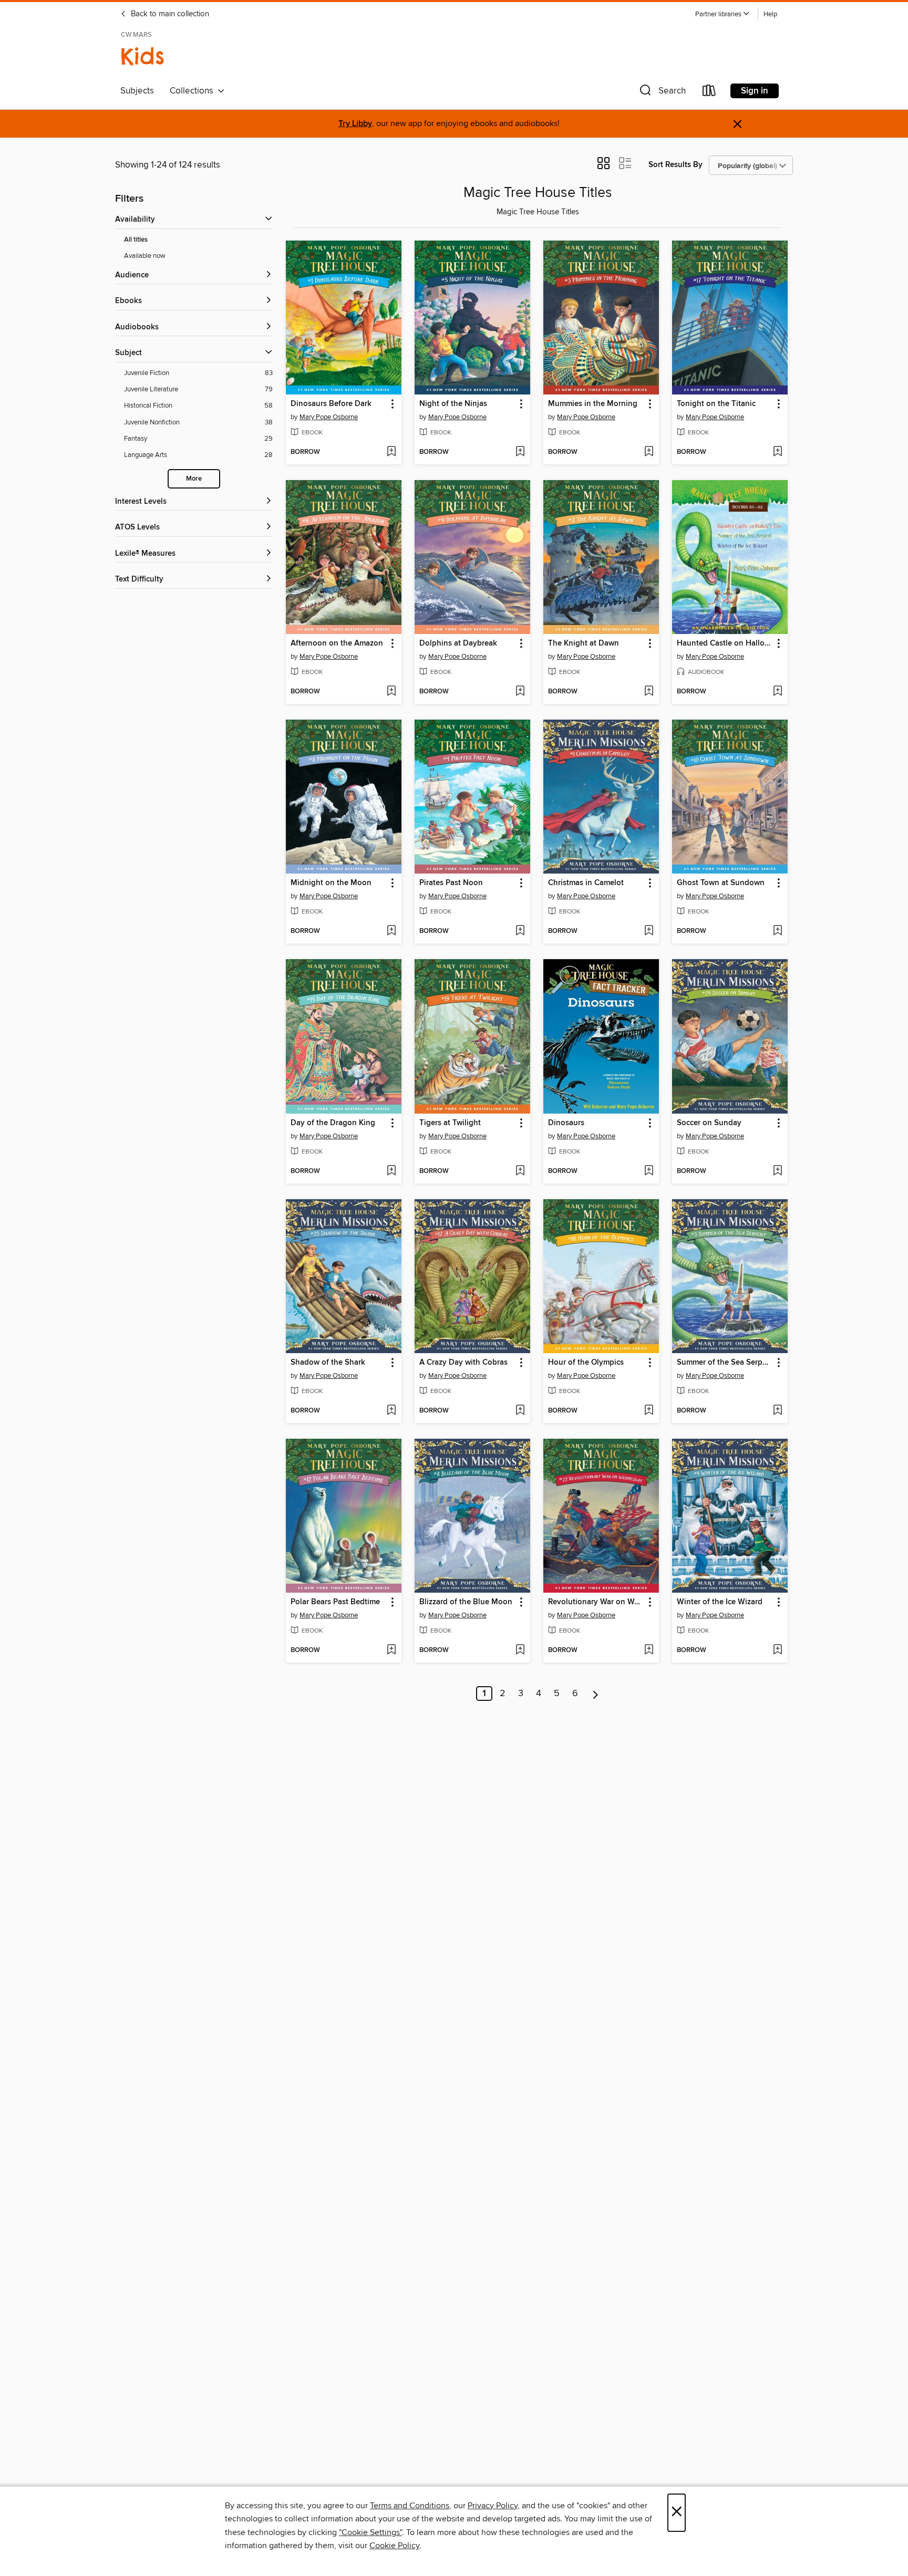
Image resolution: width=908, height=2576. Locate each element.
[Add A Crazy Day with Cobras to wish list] (520, 1411)
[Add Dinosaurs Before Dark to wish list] (391, 452)
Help (770, 14)
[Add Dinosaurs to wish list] (649, 1171)
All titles (136, 240)
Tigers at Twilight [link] (450, 1123)
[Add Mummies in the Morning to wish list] (649, 452)
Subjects (137, 91)
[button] (723, 14)
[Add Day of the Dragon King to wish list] (391, 1171)
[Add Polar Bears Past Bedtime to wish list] (391, 1650)
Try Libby (355, 124)
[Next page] (596, 1694)
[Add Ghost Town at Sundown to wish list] (777, 931)
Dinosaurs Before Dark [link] (331, 404)
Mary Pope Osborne (329, 417)
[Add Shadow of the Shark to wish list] (391, 1411)
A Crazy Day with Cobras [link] (463, 1363)
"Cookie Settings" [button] (370, 2532)
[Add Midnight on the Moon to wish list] (391, 931)
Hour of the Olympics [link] (586, 1363)
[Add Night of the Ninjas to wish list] (520, 452)
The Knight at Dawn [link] (584, 643)
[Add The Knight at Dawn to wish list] (649, 692)
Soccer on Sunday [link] (709, 1123)
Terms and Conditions (410, 2506)
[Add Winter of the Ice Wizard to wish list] (777, 1650)
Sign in (755, 91)
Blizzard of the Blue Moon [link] (466, 1602)
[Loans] (709, 93)
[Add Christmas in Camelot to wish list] (649, 931)
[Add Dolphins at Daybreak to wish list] (520, 692)
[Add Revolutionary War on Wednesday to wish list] (649, 1650)
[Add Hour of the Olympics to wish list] (649, 1411)
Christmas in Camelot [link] (586, 883)
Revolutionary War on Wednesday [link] (596, 1602)
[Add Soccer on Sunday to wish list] (777, 1171)
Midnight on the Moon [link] (331, 883)
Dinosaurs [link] (566, 1123)
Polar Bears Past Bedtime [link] (335, 1602)
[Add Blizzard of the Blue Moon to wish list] (520, 1650)
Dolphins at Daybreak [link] (458, 643)
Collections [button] (194, 91)
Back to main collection (169, 14)
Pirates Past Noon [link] (451, 883)
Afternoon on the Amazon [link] (337, 643)
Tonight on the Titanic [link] (716, 404)
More (194, 479)
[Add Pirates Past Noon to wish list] (520, 931)
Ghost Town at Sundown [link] (721, 883)
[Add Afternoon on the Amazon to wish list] (391, 692)
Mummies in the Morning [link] (593, 404)
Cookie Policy (394, 2546)
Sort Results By (675, 165)
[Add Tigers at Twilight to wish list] (520, 1171)
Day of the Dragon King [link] (333, 1123)
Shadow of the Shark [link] (328, 1363)
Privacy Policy (493, 2506)
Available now (145, 256)
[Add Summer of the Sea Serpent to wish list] (777, 1411)
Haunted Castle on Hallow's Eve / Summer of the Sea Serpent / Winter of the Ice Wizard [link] (725, 643)
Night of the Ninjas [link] (453, 404)
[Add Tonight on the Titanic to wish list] (777, 452)
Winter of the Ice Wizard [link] (720, 1602)
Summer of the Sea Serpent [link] (725, 1363)
